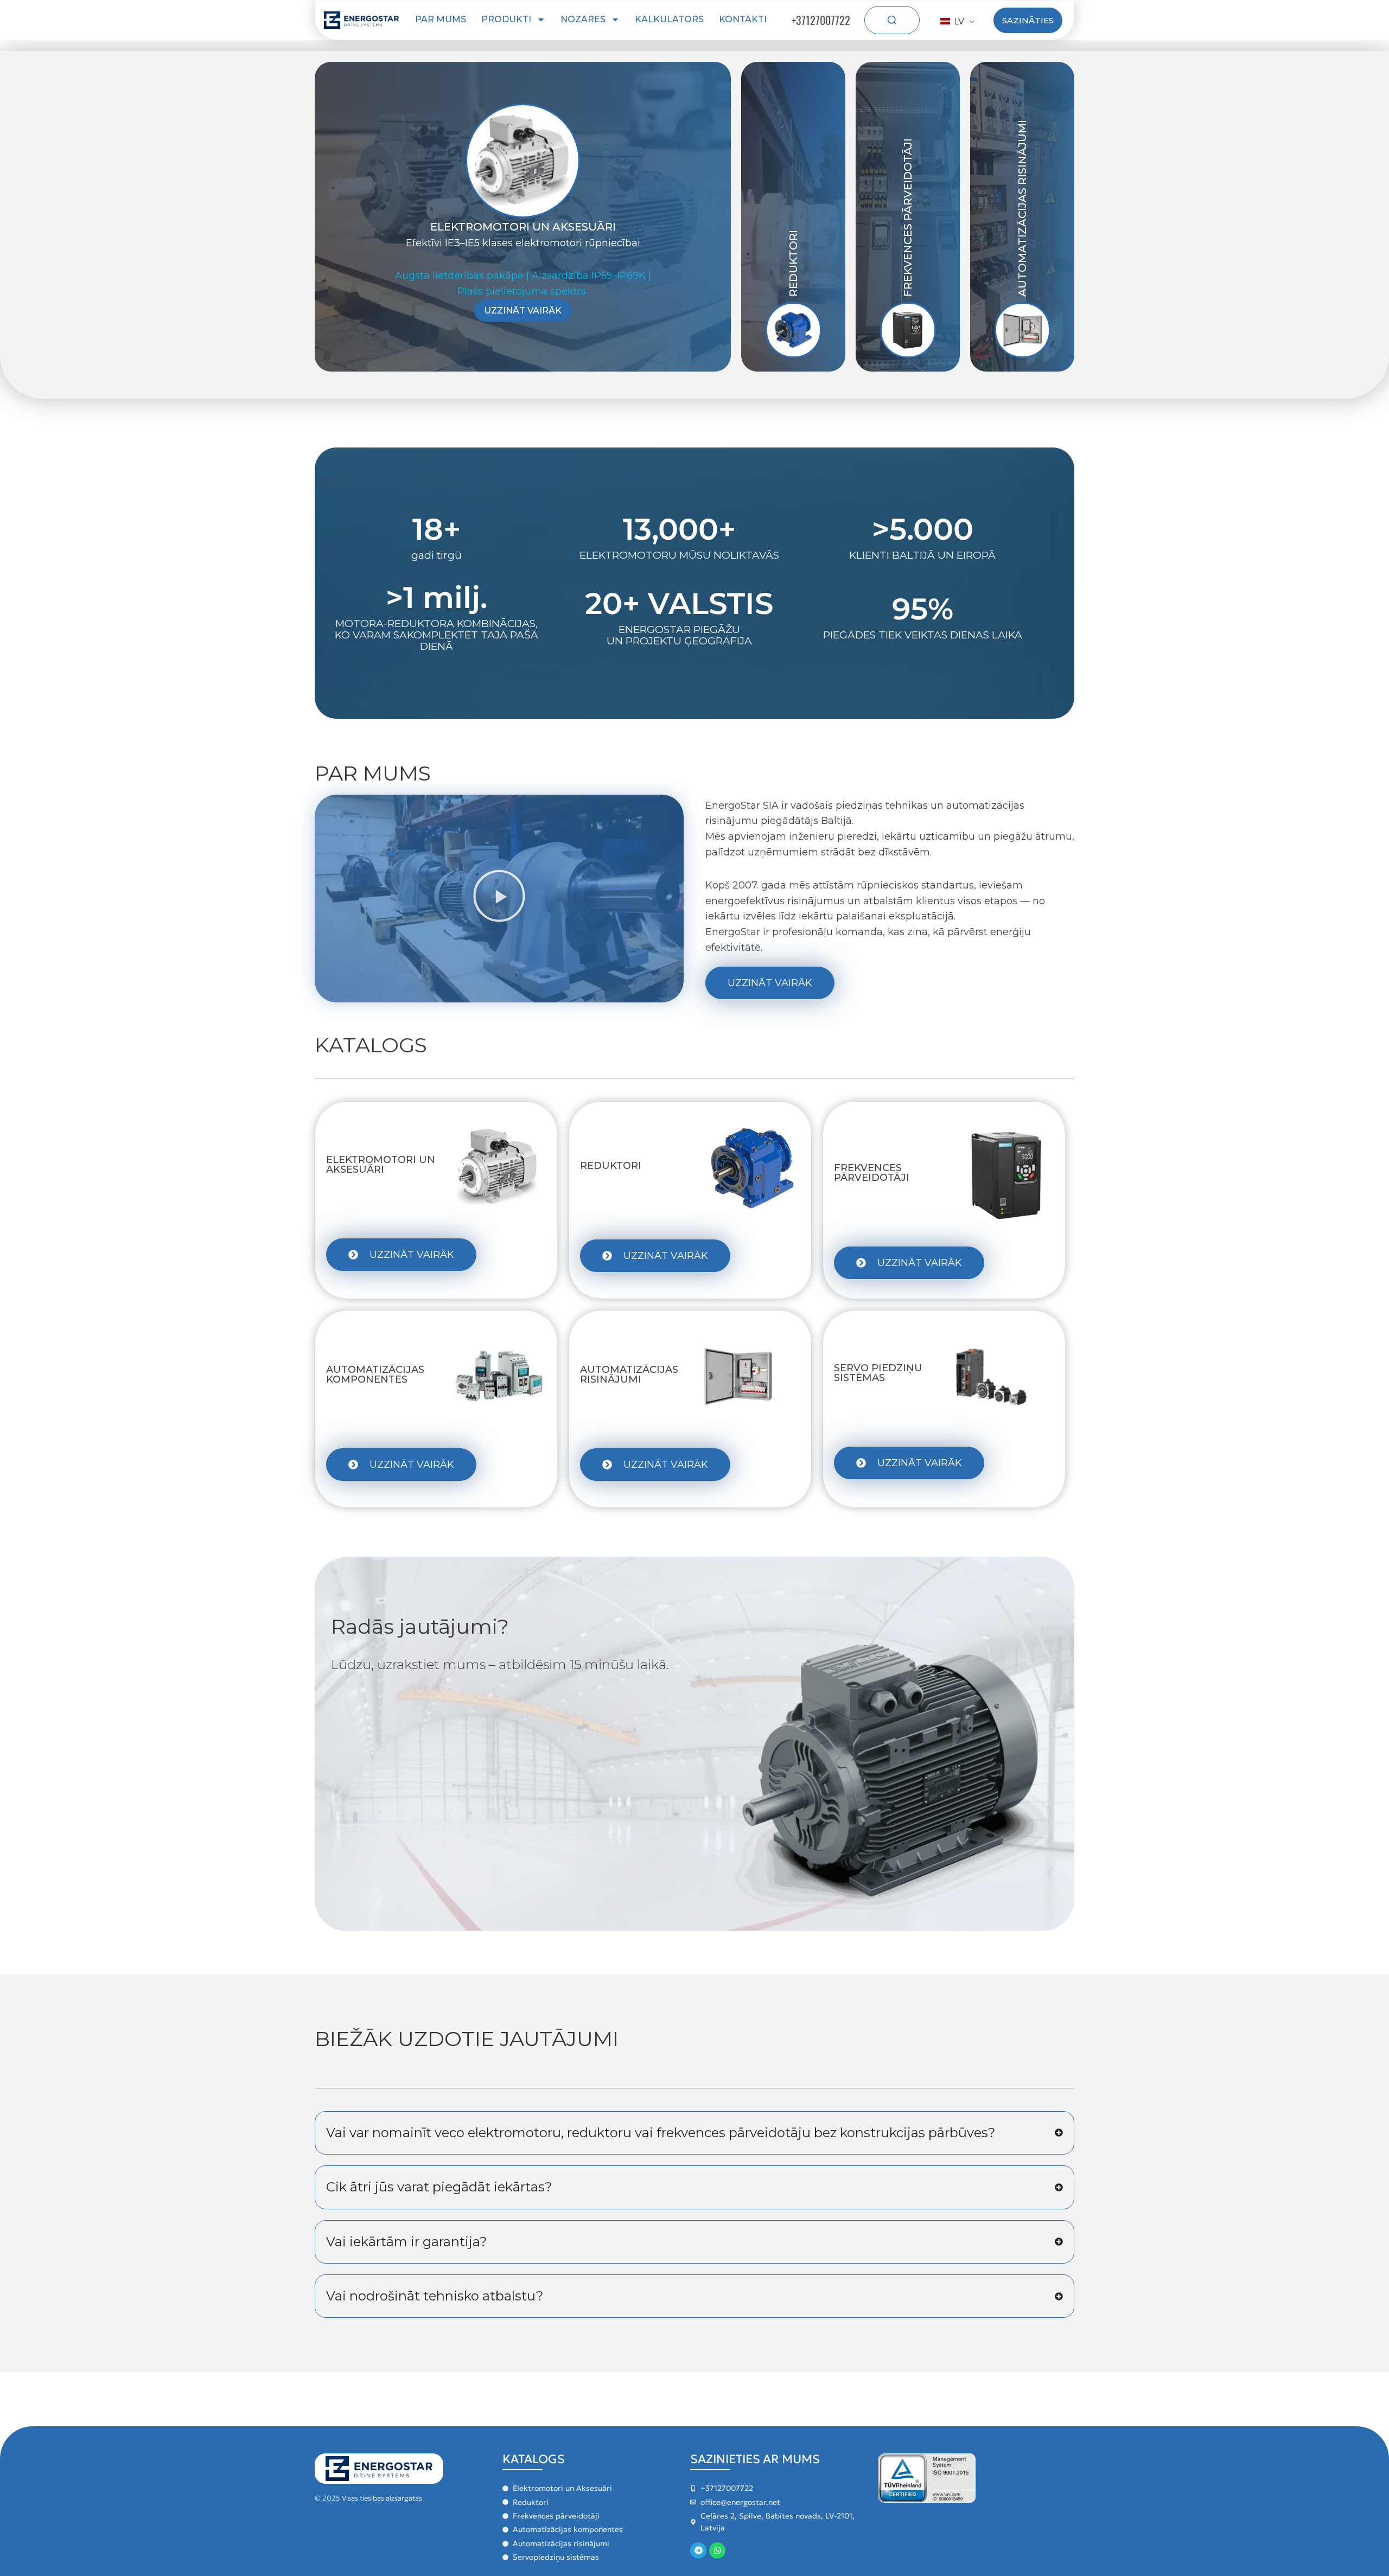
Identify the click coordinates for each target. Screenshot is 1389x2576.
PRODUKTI (506, 19)
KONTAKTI (743, 19)
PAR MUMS (441, 19)
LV (958, 21)
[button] (499, 899)
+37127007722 (821, 20)
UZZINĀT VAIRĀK (523, 311)
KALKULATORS (669, 19)
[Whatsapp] (717, 2551)
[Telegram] (698, 2551)
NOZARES (583, 19)
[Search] (892, 20)
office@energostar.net (740, 2502)
